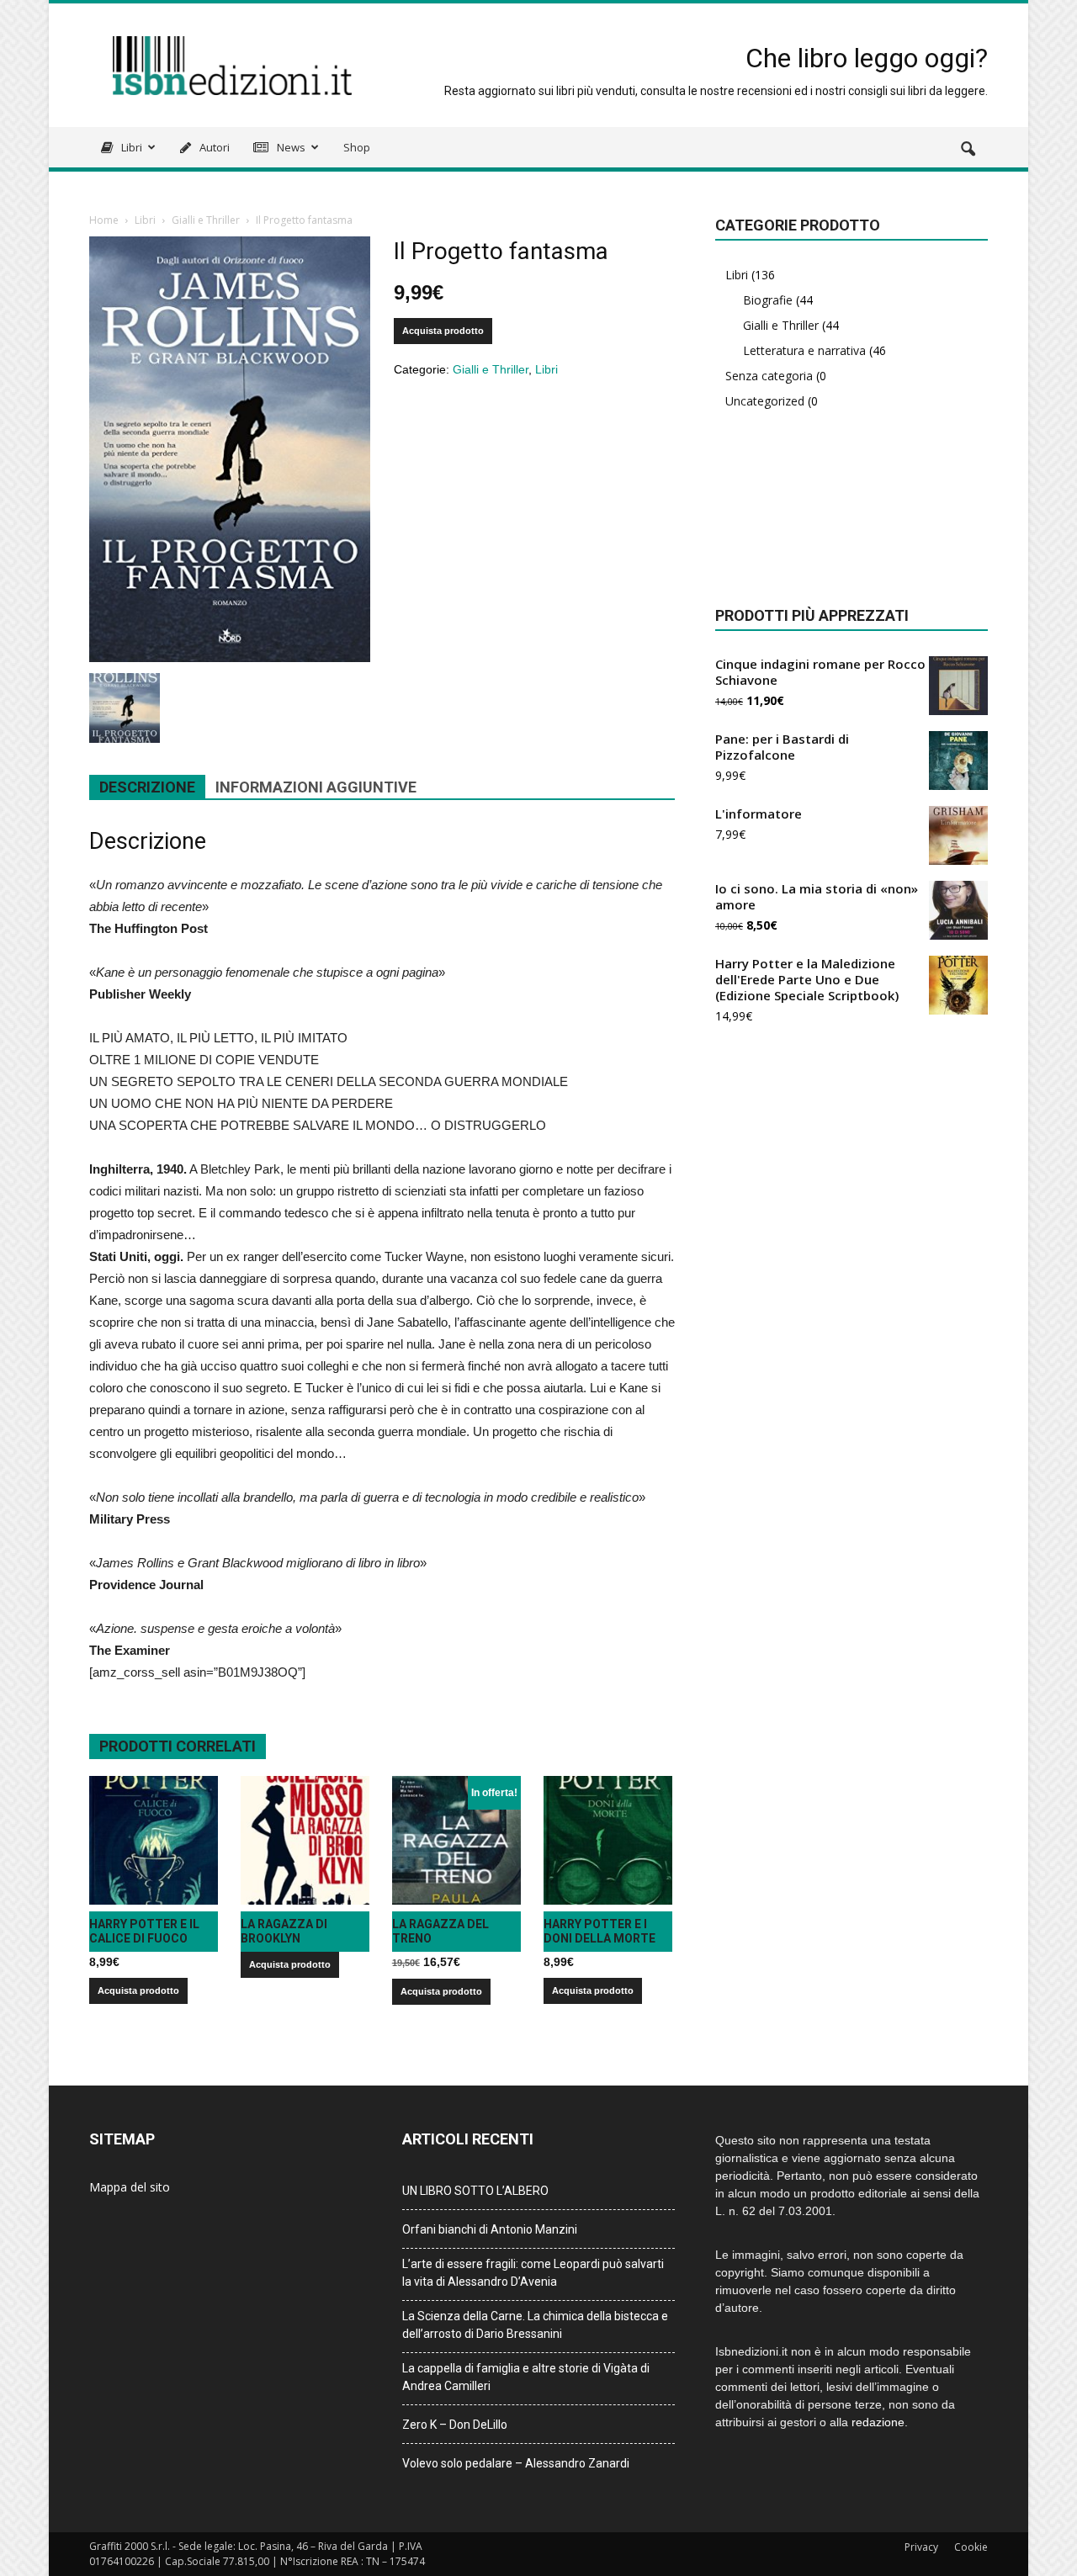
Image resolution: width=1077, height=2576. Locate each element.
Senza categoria (769, 376)
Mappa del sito (130, 2187)
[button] (968, 150)
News (290, 147)
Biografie (768, 300)
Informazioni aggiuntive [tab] (316, 787)
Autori (213, 147)
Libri (130, 147)
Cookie (971, 2547)
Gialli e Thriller (206, 220)
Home (104, 220)
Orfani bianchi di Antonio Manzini (490, 2229)
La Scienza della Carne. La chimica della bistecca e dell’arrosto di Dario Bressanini (535, 2325)
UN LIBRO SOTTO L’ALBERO (475, 2191)
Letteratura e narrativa (804, 350)
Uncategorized (765, 401)
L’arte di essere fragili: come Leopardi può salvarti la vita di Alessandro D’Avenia (533, 2273)
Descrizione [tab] (147, 787)
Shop (357, 147)
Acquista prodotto (443, 331)
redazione (878, 2422)
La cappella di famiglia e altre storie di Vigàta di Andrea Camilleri (526, 2377)
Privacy (921, 2547)
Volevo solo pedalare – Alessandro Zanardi (516, 2463)
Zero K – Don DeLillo (455, 2425)
